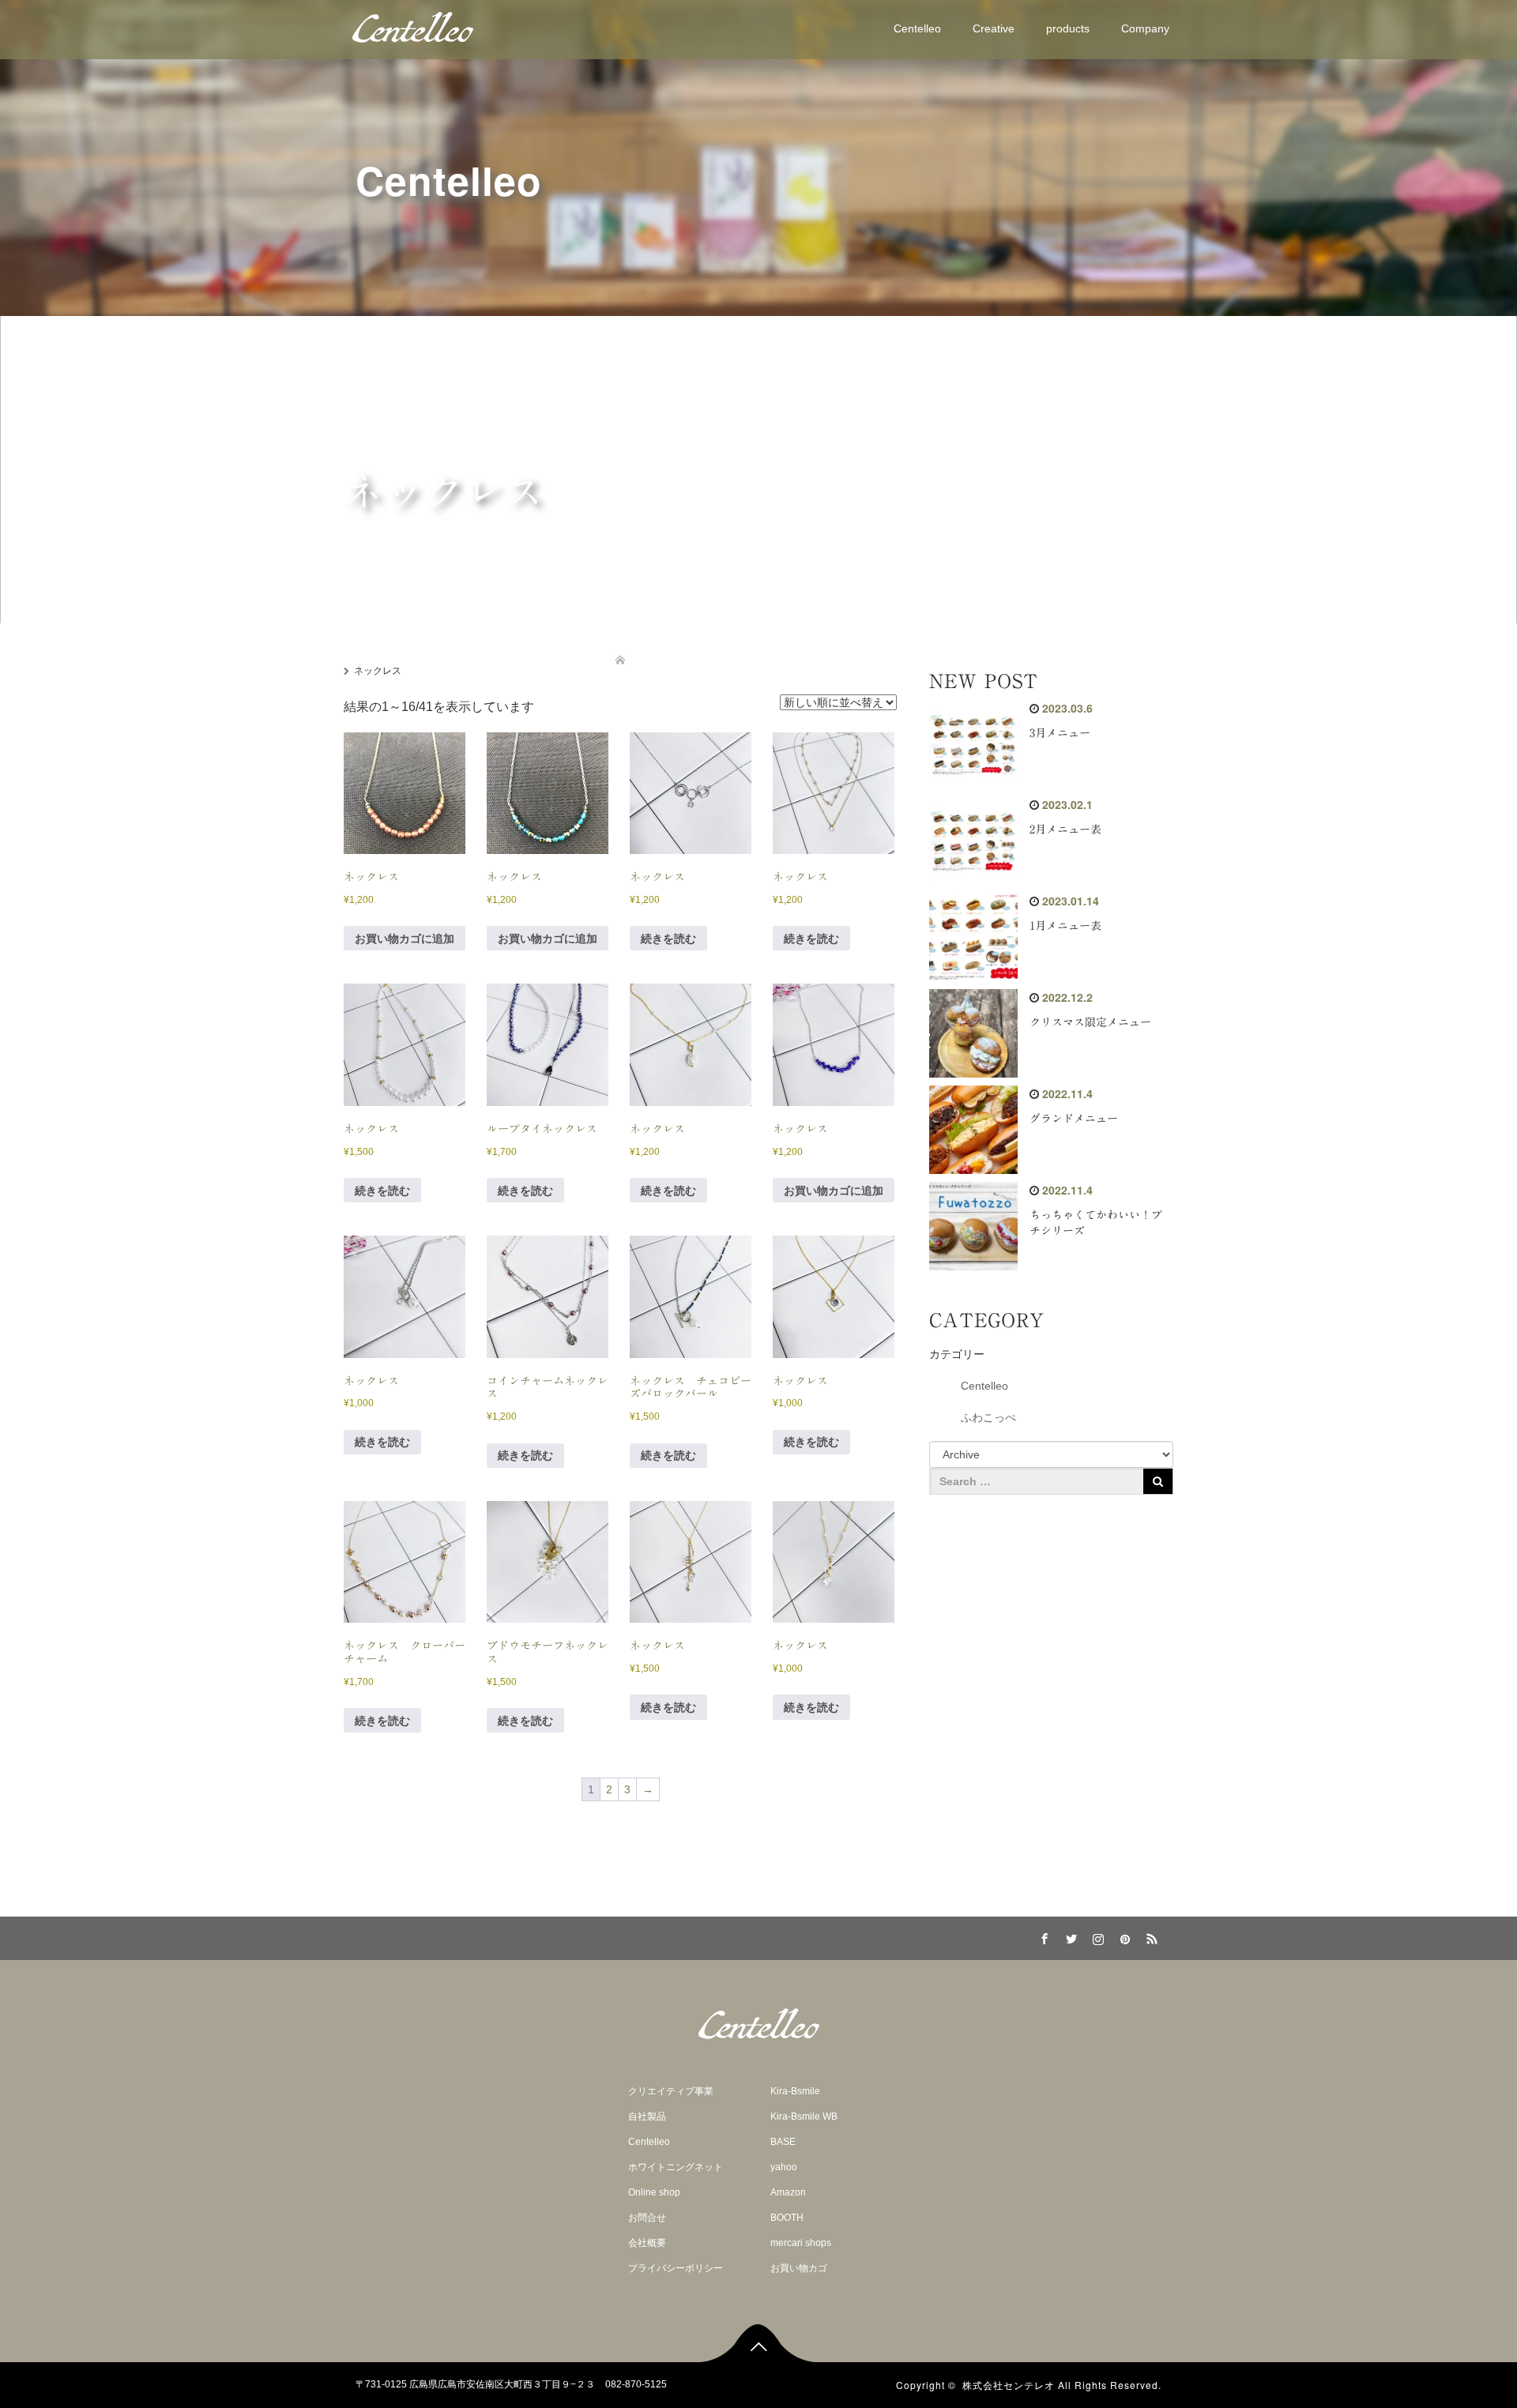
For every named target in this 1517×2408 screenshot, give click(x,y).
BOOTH (787, 2218)
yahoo (784, 2167)
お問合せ (647, 2218)
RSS (1150, 1936)
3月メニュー (1060, 733)
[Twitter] (1069, 1936)
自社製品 (647, 2116)
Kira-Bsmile (795, 2091)
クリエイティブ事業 (671, 2091)
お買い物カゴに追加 (405, 939)
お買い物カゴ (799, 2268)
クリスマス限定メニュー (1090, 1022)
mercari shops (801, 2243)
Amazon (788, 2192)
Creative (994, 28)
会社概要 (647, 2243)
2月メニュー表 (1065, 830)
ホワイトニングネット (676, 2167)
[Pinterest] (1123, 1936)
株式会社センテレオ (1009, 2385)
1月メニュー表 (1065, 926)
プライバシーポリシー (676, 2268)
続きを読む (668, 939)
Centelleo (917, 28)
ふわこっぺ (988, 1417)
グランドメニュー (1074, 1119)
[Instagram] (1096, 1936)
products (1068, 28)
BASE (783, 2142)
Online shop (654, 2192)
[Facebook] (1042, 1936)
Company (1145, 28)
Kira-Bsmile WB (804, 2116)
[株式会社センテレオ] (413, 27)
